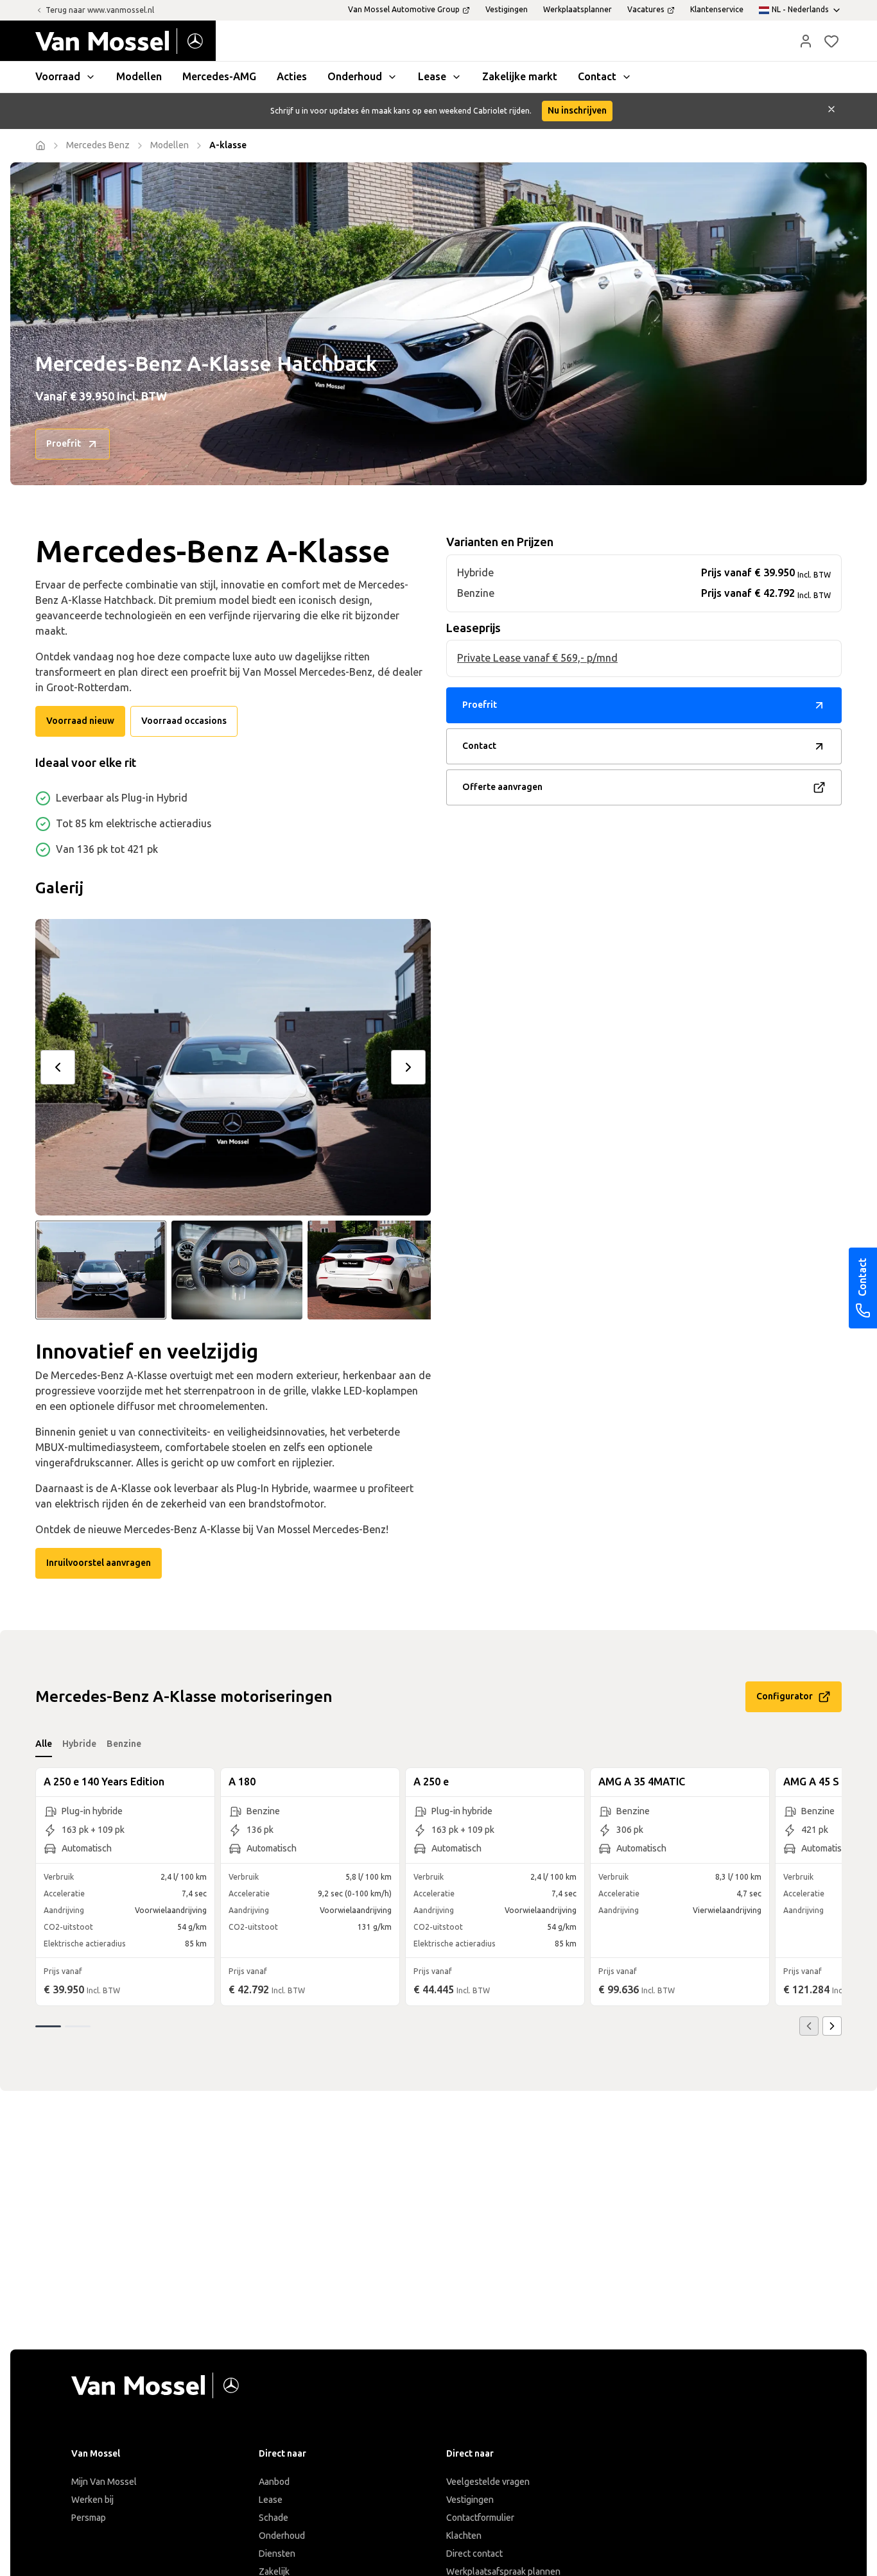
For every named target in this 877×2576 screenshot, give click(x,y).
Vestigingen (470, 2500)
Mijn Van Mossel (104, 2482)
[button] (806, 41)
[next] (408, 1067)
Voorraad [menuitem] (58, 77)
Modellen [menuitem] (139, 77)
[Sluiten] (831, 111)
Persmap (89, 2518)
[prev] (58, 1067)
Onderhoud (282, 2536)
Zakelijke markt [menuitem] (520, 77)
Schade (274, 2518)
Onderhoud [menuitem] (355, 77)
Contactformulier (480, 2518)
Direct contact (474, 2554)
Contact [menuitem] (597, 77)
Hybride (79, 1744)
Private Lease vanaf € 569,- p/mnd (537, 659)
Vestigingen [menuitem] (507, 10)
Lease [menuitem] (432, 77)
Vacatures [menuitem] (646, 10)
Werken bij (92, 2500)
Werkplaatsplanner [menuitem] (577, 10)
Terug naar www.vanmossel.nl (100, 10)
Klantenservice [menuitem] (717, 10)
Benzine (124, 1744)
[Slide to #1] (101, 1270)
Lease (271, 2500)
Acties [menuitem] (292, 77)
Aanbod (274, 2482)
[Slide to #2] (237, 1270)
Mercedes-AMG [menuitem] (219, 77)
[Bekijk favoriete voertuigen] (831, 41)
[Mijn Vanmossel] (806, 41)
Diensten (277, 2554)
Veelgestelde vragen (488, 2482)
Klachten (464, 2536)
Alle (44, 1744)
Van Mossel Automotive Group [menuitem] (404, 10)
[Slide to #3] (373, 1270)
